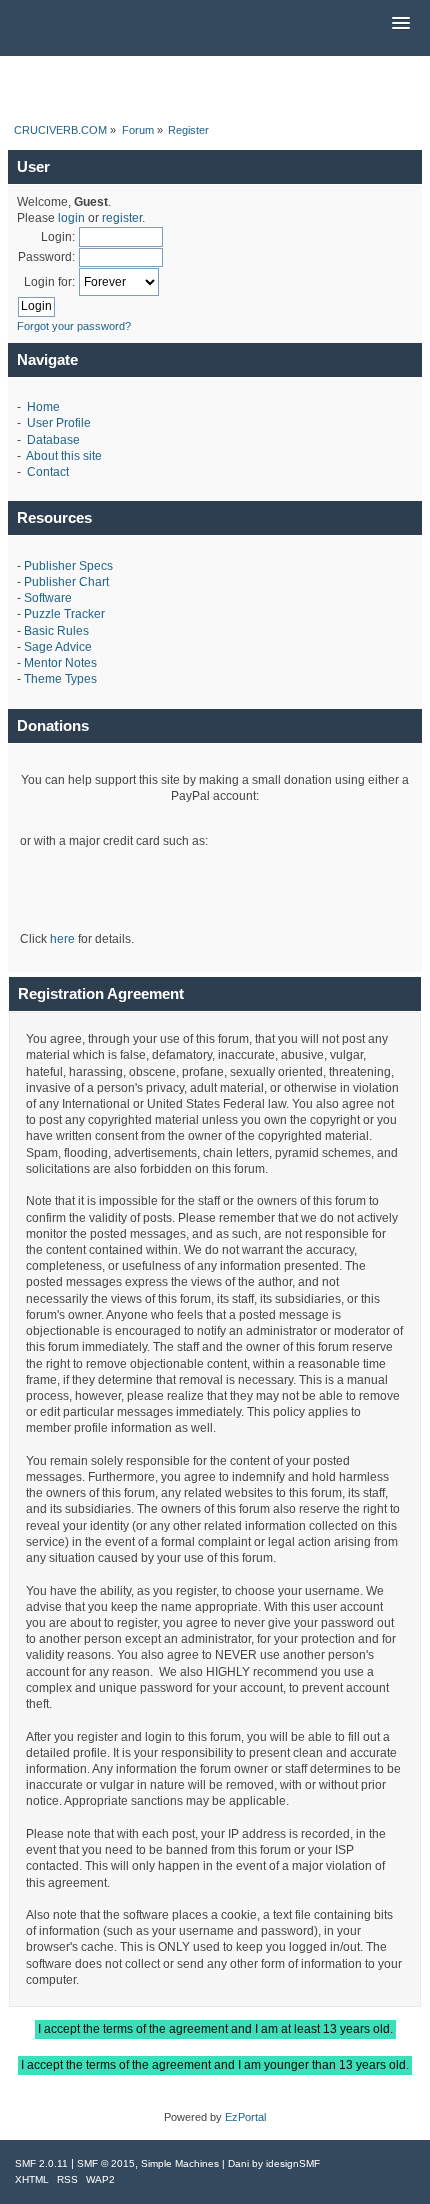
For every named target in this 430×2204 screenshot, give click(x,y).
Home (43, 407)
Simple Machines (180, 2163)
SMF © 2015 (106, 2163)
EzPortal (245, 2117)
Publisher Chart (66, 582)
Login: (58, 237)
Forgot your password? (74, 326)
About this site (64, 456)
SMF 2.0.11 (41, 2163)
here (62, 939)
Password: (46, 257)
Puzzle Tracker (64, 614)
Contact (48, 472)
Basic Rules (56, 631)
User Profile (59, 423)
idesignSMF (293, 2163)
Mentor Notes (60, 663)
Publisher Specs (68, 566)
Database (53, 440)
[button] (401, 24)
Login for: (49, 282)
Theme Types (60, 679)
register (122, 218)
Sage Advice (58, 647)
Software (48, 598)
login (71, 218)
